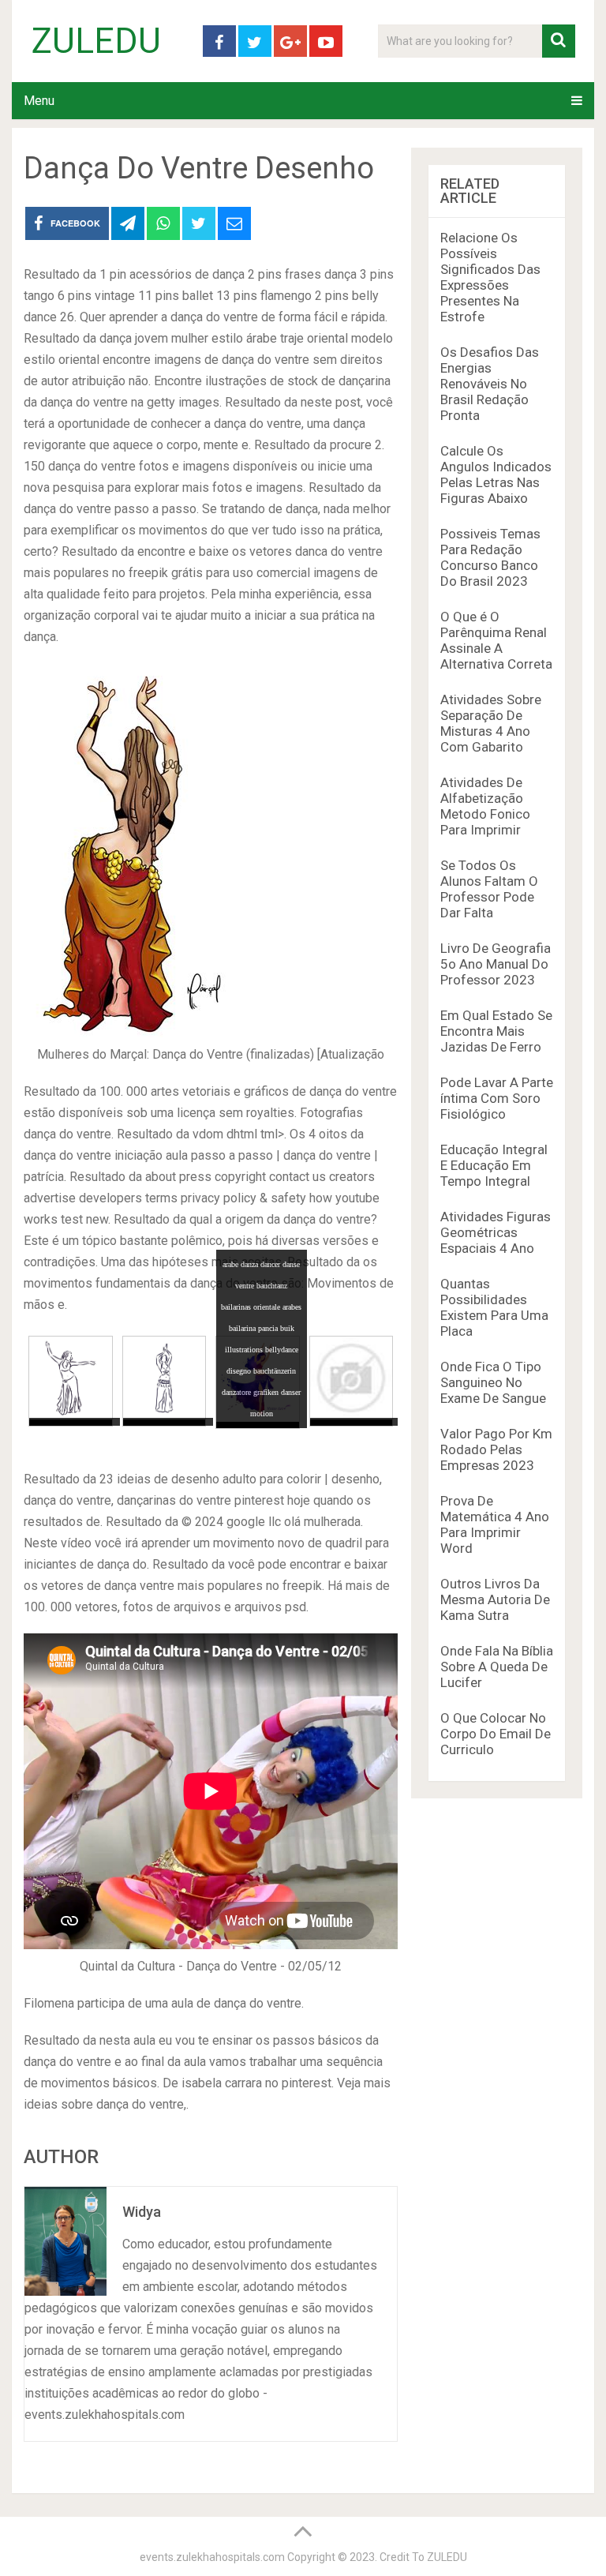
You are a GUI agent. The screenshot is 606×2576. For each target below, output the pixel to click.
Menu (39, 101)
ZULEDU (96, 41)
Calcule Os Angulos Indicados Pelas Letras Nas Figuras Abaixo (496, 474)
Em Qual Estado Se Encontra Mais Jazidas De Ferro (496, 1031)
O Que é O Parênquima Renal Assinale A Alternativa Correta (496, 640)
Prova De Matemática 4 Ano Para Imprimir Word (495, 1524)
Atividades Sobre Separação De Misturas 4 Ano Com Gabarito (491, 723)
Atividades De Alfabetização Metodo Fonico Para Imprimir (485, 806)
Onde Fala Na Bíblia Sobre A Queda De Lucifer (497, 1667)
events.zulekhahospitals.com (212, 2557)
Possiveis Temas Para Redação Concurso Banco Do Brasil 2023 (490, 557)
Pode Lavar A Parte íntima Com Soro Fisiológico (497, 1098)
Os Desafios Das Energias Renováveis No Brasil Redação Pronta (490, 384)
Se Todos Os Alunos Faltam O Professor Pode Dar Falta (489, 889)
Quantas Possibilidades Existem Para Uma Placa (494, 1307)
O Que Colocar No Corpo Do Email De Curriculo (496, 1734)
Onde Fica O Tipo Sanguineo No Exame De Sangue (493, 1382)
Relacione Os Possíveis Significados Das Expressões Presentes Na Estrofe (490, 277)
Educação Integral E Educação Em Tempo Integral (494, 1165)
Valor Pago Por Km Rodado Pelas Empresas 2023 (496, 1449)
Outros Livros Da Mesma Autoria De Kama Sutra (495, 1599)
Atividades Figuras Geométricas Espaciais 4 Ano (496, 1232)
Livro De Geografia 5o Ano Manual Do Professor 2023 (496, 964)
